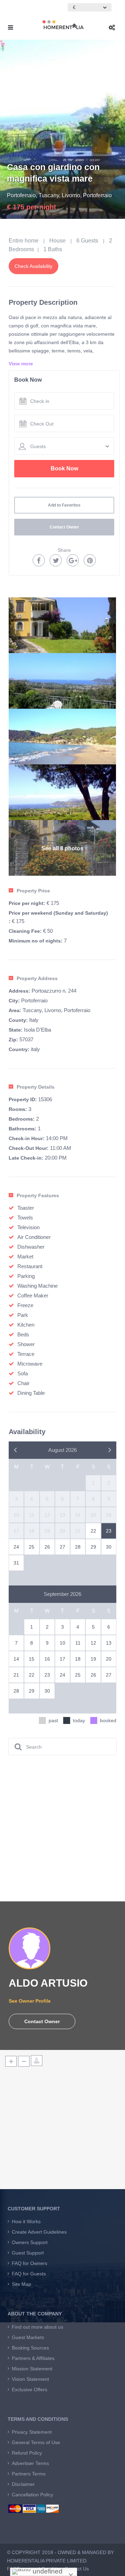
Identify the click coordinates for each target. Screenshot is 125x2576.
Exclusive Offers (30, 2390)
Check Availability (34, 266)
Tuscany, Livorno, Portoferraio (75, 195)
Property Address (37, 978)
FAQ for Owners (30, 2263)
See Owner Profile (30, 2001)
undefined (47, 2571)
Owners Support (30, 2242)
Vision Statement (30, 2379)
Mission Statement (32, 2369)
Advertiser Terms (30, 2463)
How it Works (26, 2221)
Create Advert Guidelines (39, 2232)
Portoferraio (21, 195)
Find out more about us (37, 2327)
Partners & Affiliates (33, 2358)
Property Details (36, 1087)
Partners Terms (29, 2474)
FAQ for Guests (29, 2274)
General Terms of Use (36, 2442)
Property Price (33, 891)
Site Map (22, 2284)
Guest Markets (28, 2337)
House (57, 241)
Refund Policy (27, 2453)
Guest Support (28, 2253)
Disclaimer (23, 2484)
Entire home (24, 241)
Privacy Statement (32, 2432)
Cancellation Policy (32, 2495)
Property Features (38, 1195)
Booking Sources (30, 2348)
